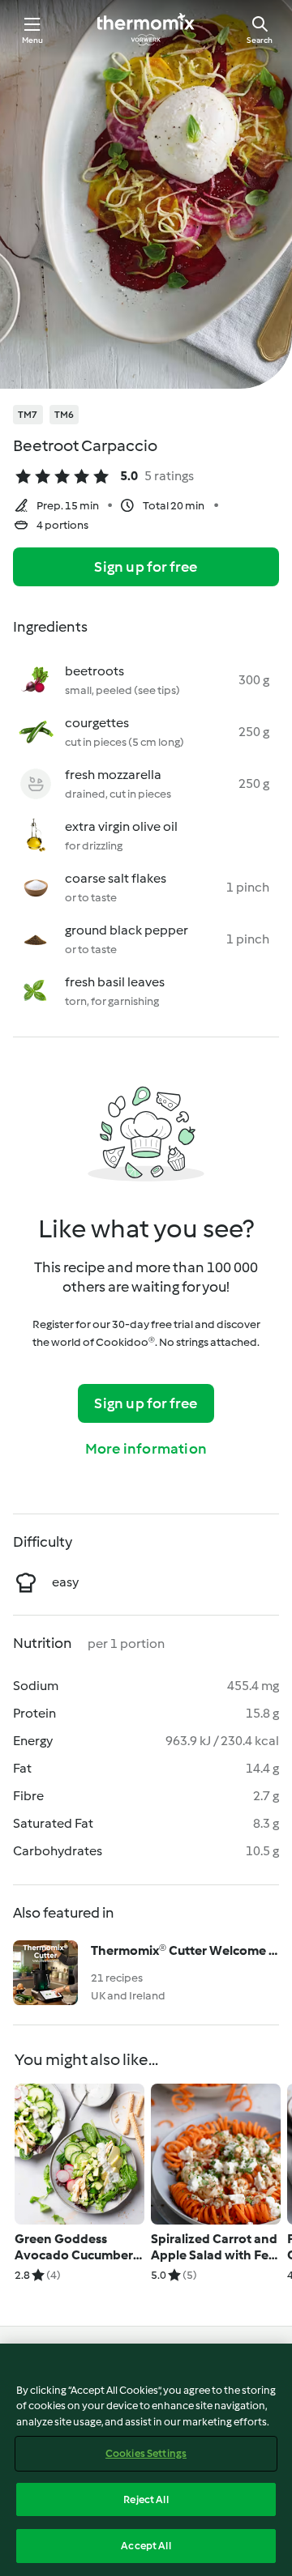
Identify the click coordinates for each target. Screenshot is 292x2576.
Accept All (146, 2546)
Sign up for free (146, 567)
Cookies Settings (146, 2453)
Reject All (146, 2499)
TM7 (28, 415)
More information (146, 1449)
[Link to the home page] (146, 29)
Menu (33, 40)
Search (260, 40)
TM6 (64, 415)
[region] (146, 2460)
